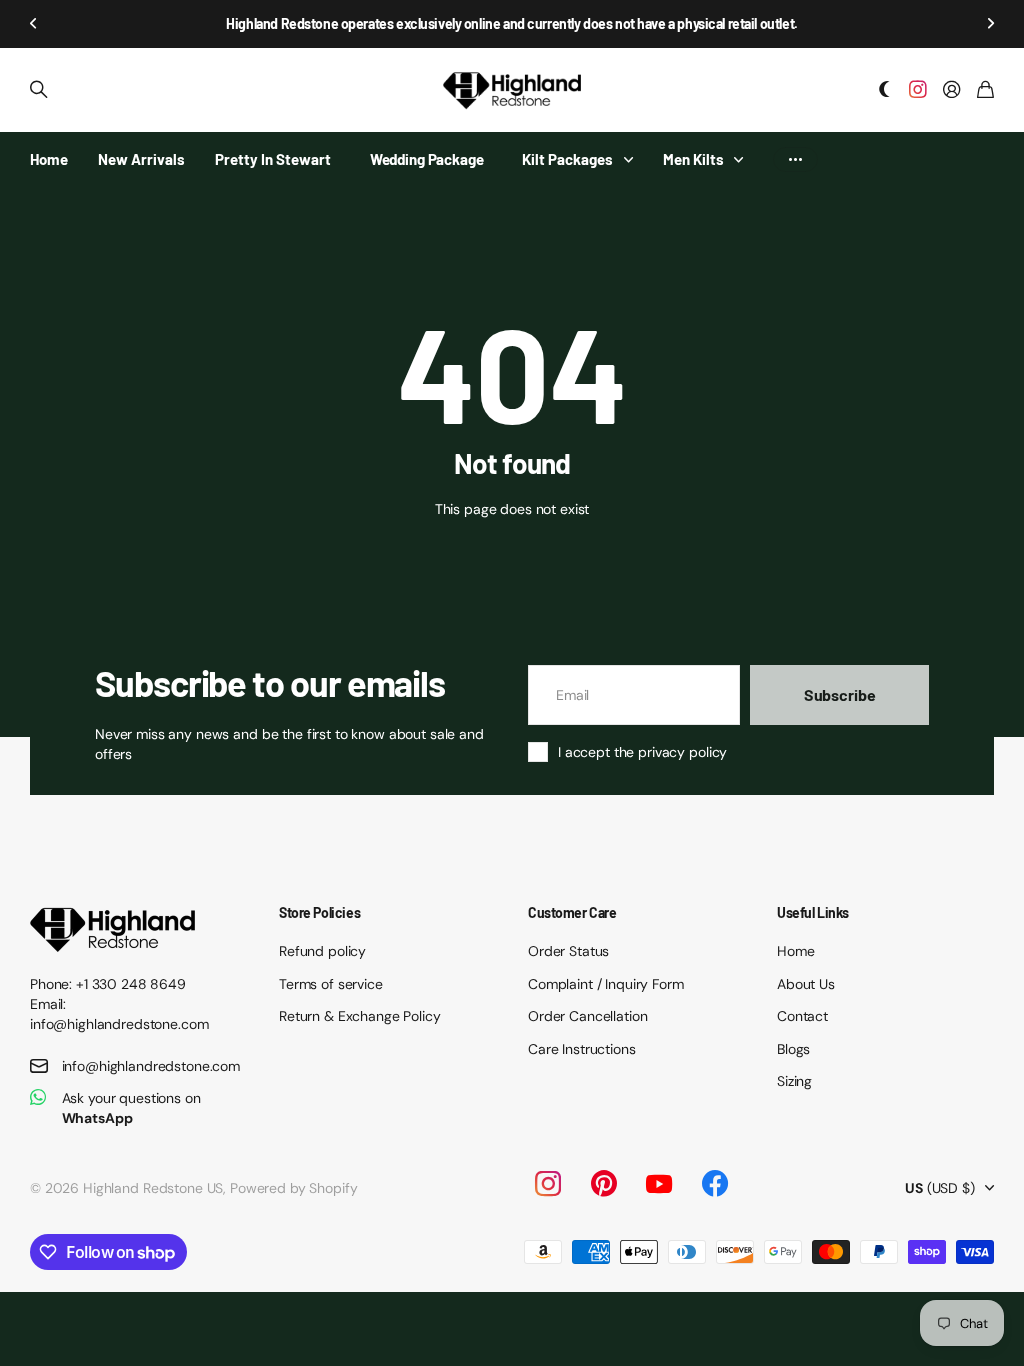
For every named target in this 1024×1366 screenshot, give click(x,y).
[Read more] (918, 90)
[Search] (39, 90)
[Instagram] (547, 1184)
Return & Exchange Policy (360, 1016)
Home (49, 159)
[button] (34, 24)
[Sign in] (952, 90)
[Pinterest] (604, 1184)
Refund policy (322, 951)
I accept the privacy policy (642, 752)
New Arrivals (141, 159)
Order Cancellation (587, 1016)
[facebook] (715, 1184)
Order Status (568, 951)
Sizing (794, 1081)
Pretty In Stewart (273, 159)
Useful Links (813, 912)
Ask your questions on (131, 1108)
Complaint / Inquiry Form (606, 984)
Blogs (793, 1049)
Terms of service (331, 984)
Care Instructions (582, 1049)
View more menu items (795, 159)
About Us (806, 984)
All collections (633, 159)
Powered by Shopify (293, 1188)
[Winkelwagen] (985, 90)
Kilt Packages (567, 159)
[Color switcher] (885, 90)
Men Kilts (693, 159)
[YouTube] (659, 1184)
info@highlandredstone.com (151, 1066)
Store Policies (319, 912)
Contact (802, 1016)
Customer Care (572, 912)
